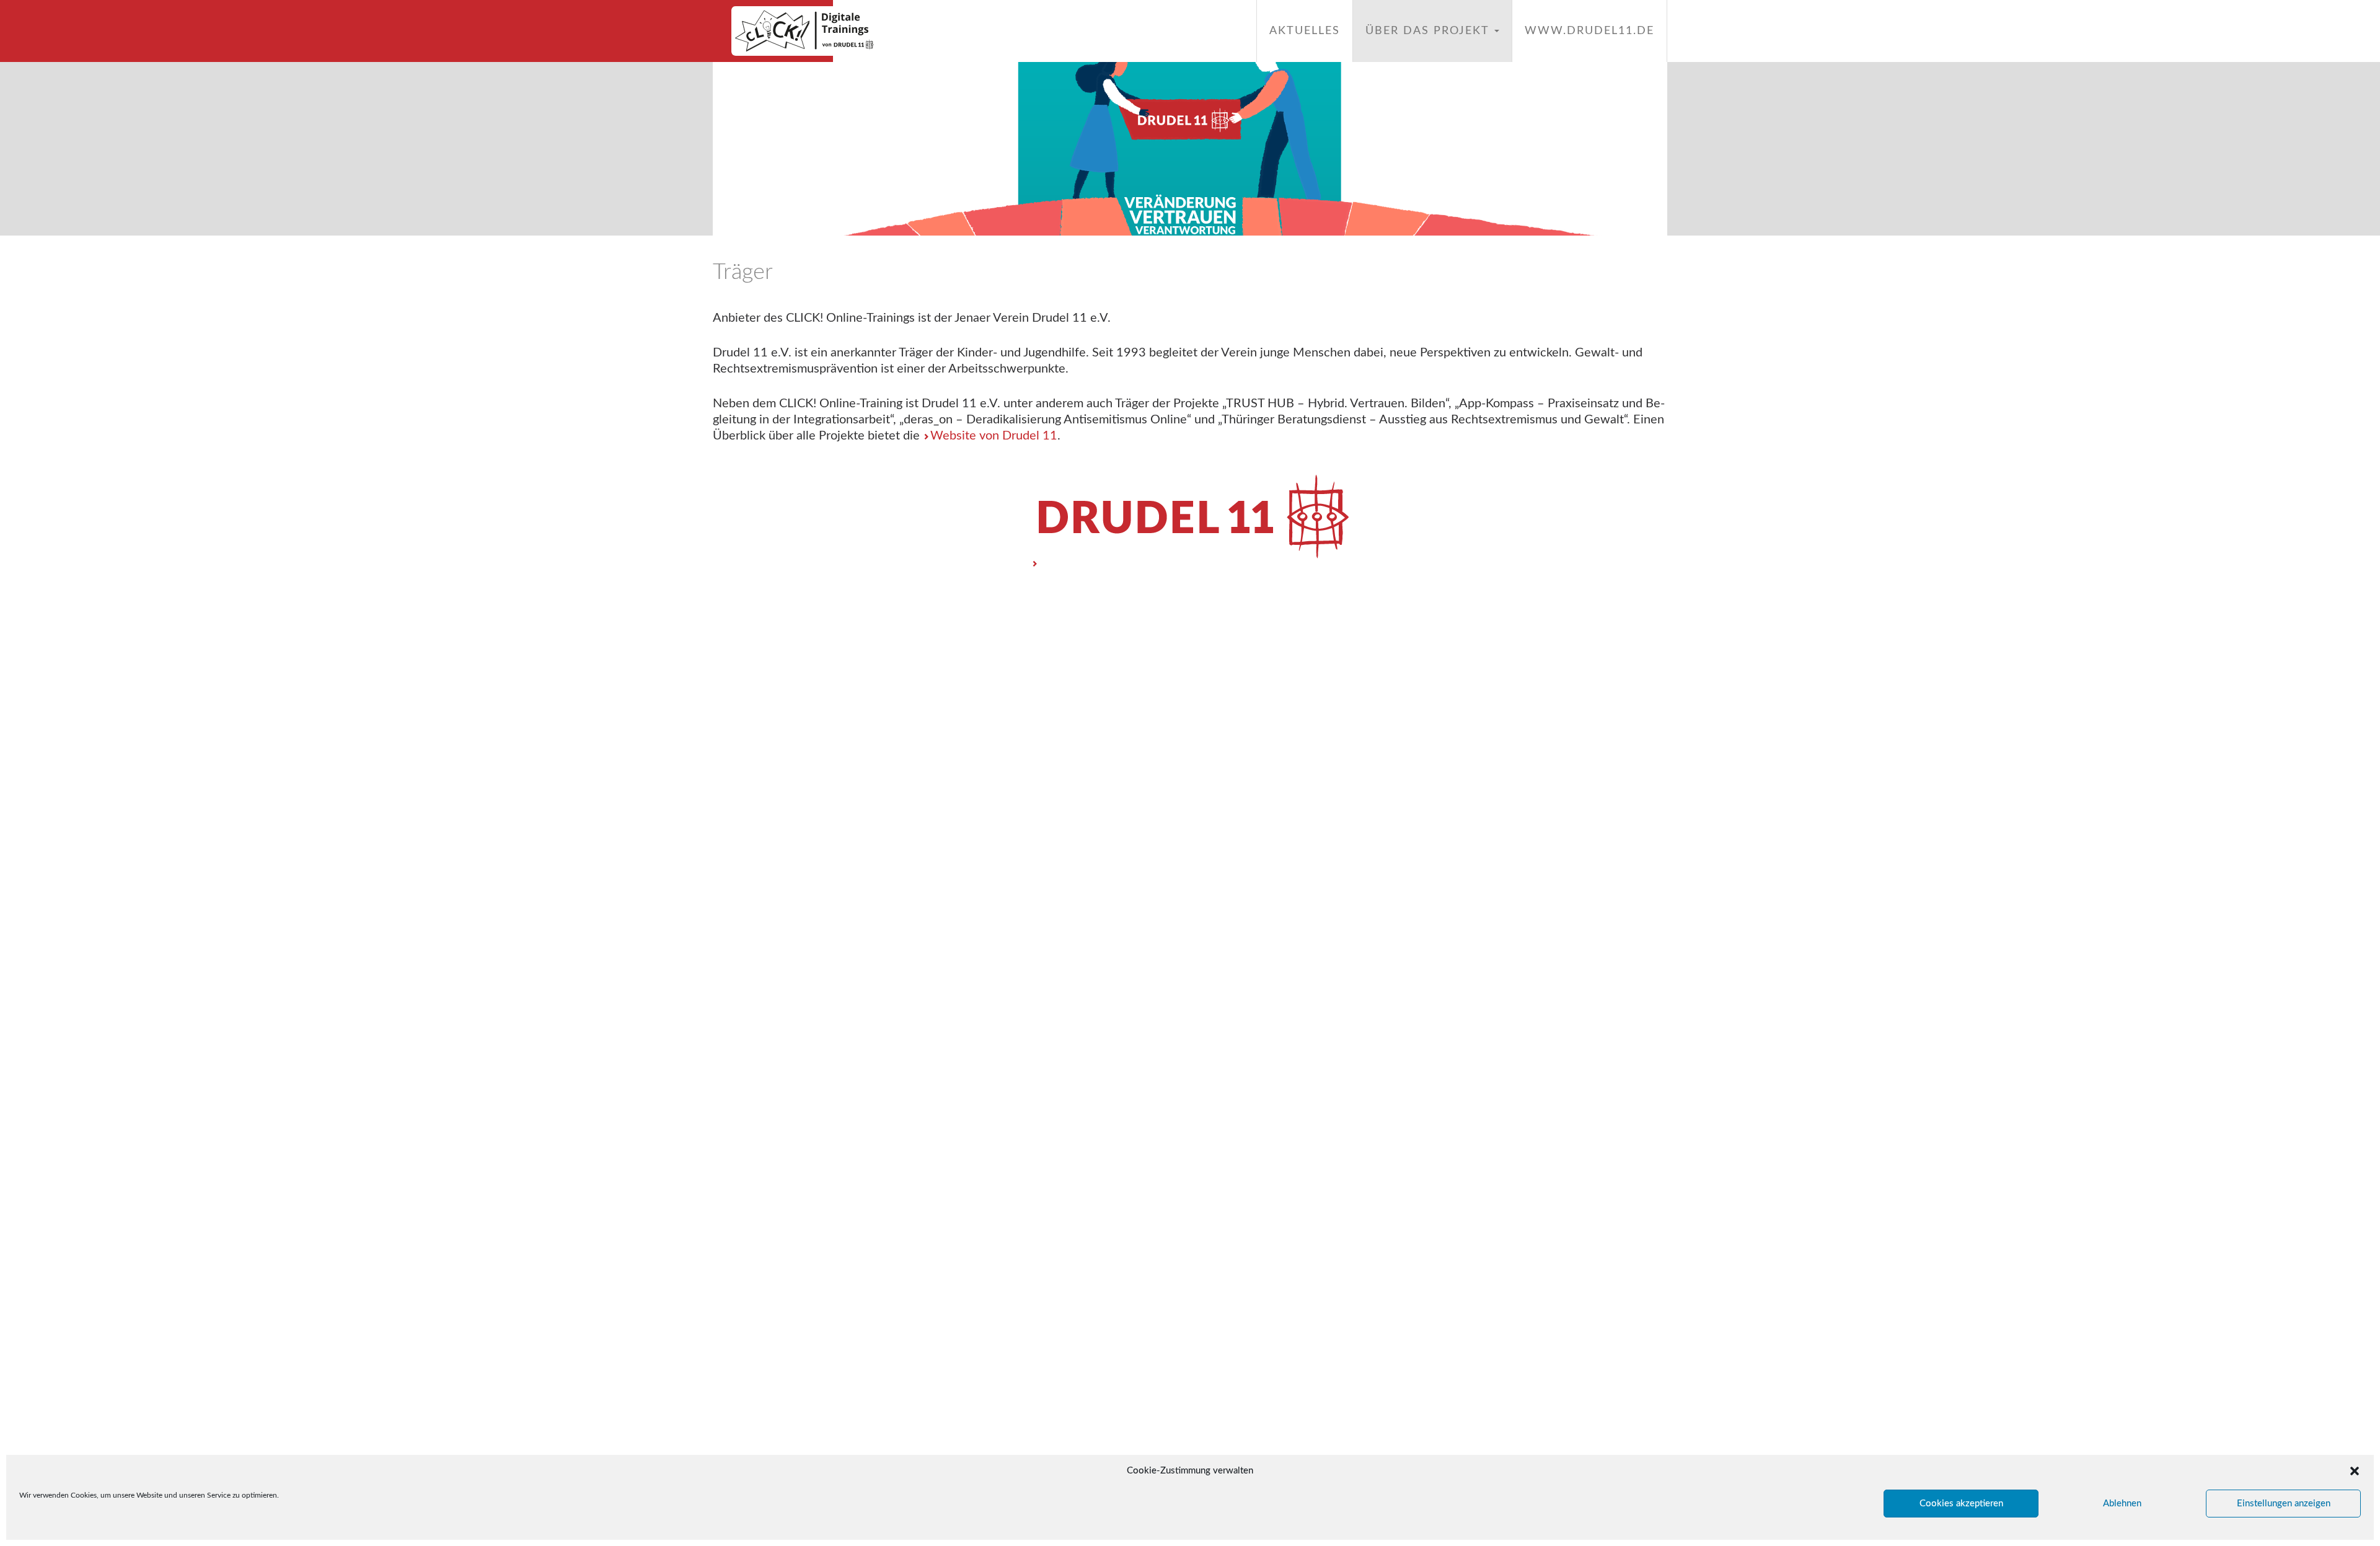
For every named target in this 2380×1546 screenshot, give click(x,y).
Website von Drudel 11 (994, 436)
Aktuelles (1305, 31)
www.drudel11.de (1589, 31)
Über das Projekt (1429, 31)
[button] (2355, 1471)
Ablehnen (2122, 1504)
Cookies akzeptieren (1961, 1504)
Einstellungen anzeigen (2284, 1504)
